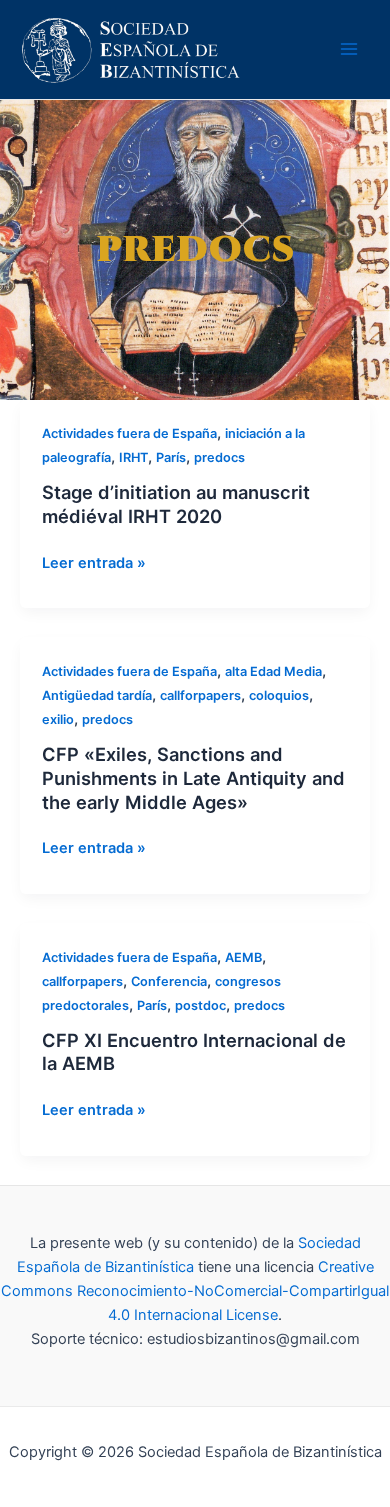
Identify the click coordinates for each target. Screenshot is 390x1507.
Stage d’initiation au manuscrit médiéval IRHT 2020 (176, 504)
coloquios (279, 695)
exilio (58, 719)
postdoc (200, 1005)
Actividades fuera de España (129, 433)
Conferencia (169, 981)
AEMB (243, 957)
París (171, 457)
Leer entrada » (94, 563)
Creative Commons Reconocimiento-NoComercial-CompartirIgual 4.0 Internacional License (195, 1291)
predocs (219, 457)
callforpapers (200, 695)
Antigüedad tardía (97, 695)
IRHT (133, 457)
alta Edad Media (273, 671)
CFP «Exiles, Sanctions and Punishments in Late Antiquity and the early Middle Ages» (193, 777)
